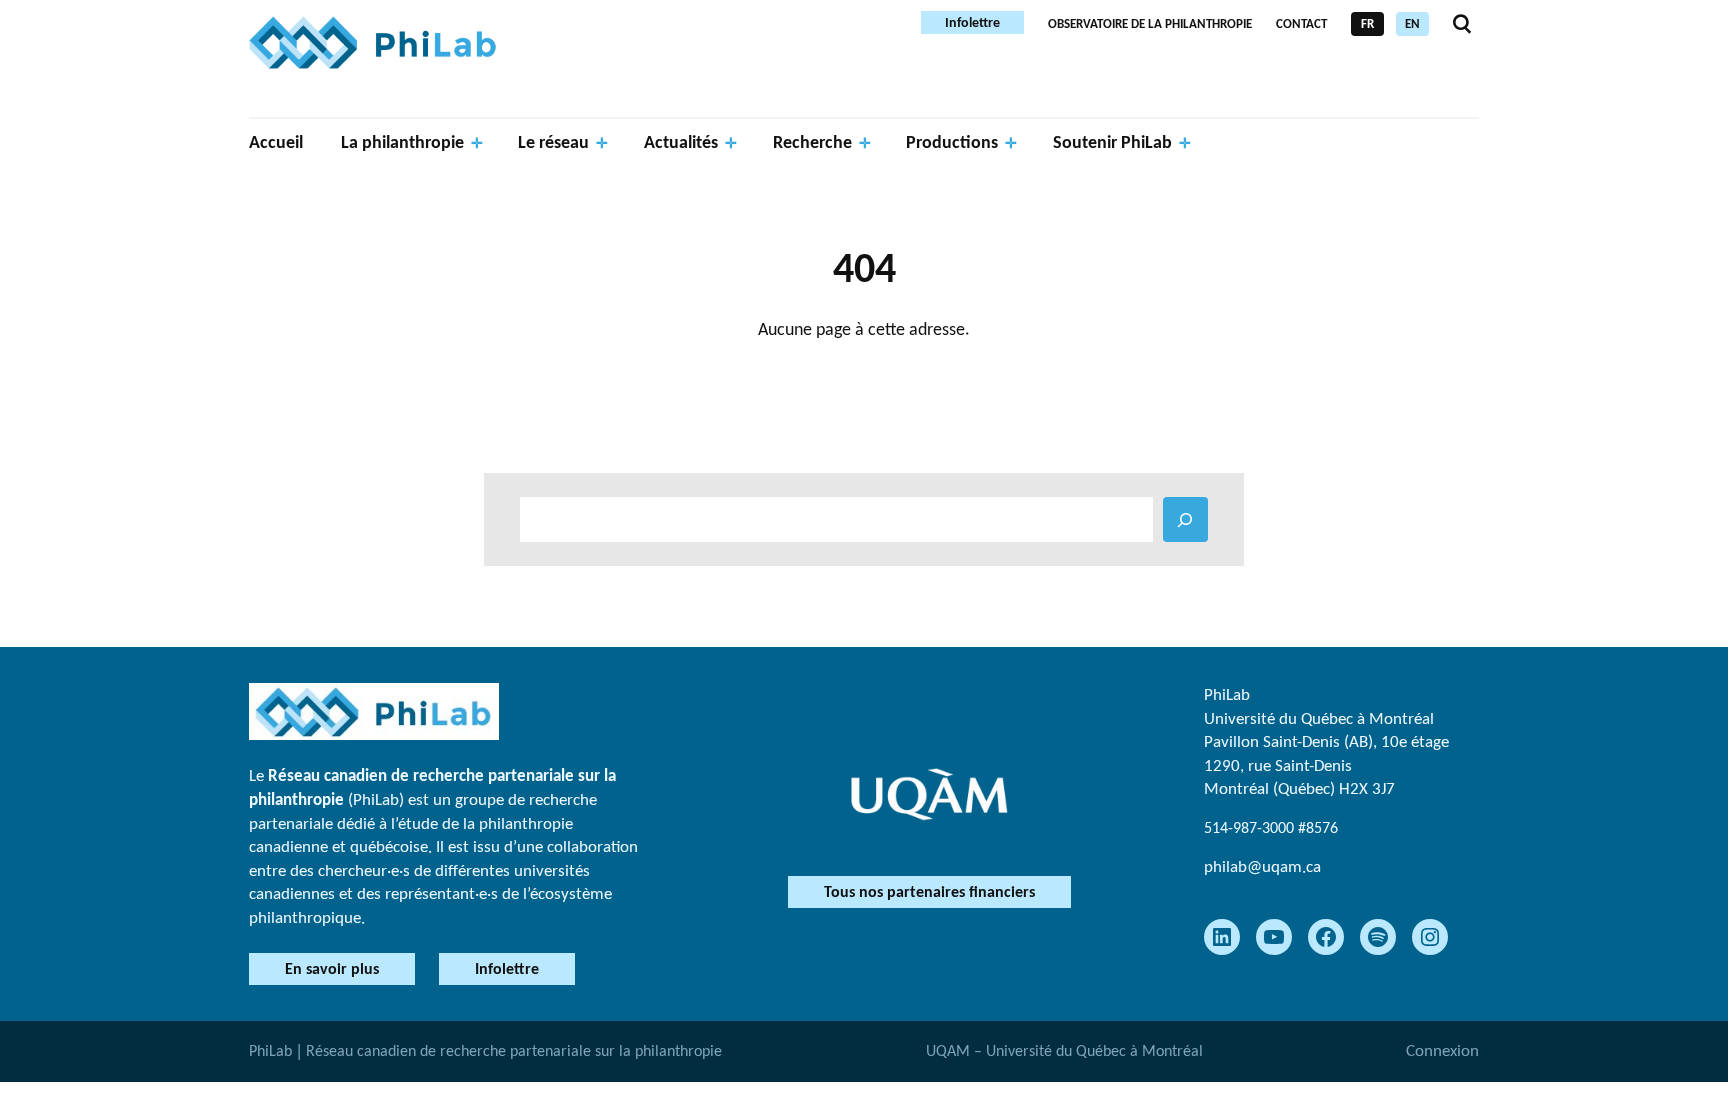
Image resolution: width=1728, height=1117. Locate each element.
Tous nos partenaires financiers (929, 891)
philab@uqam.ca (1262, 866)
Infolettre (972, 22)
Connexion (1442, 1050)
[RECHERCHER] (1185, 519)
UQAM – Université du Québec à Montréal (1064, 1050)
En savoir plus (332, 968)
